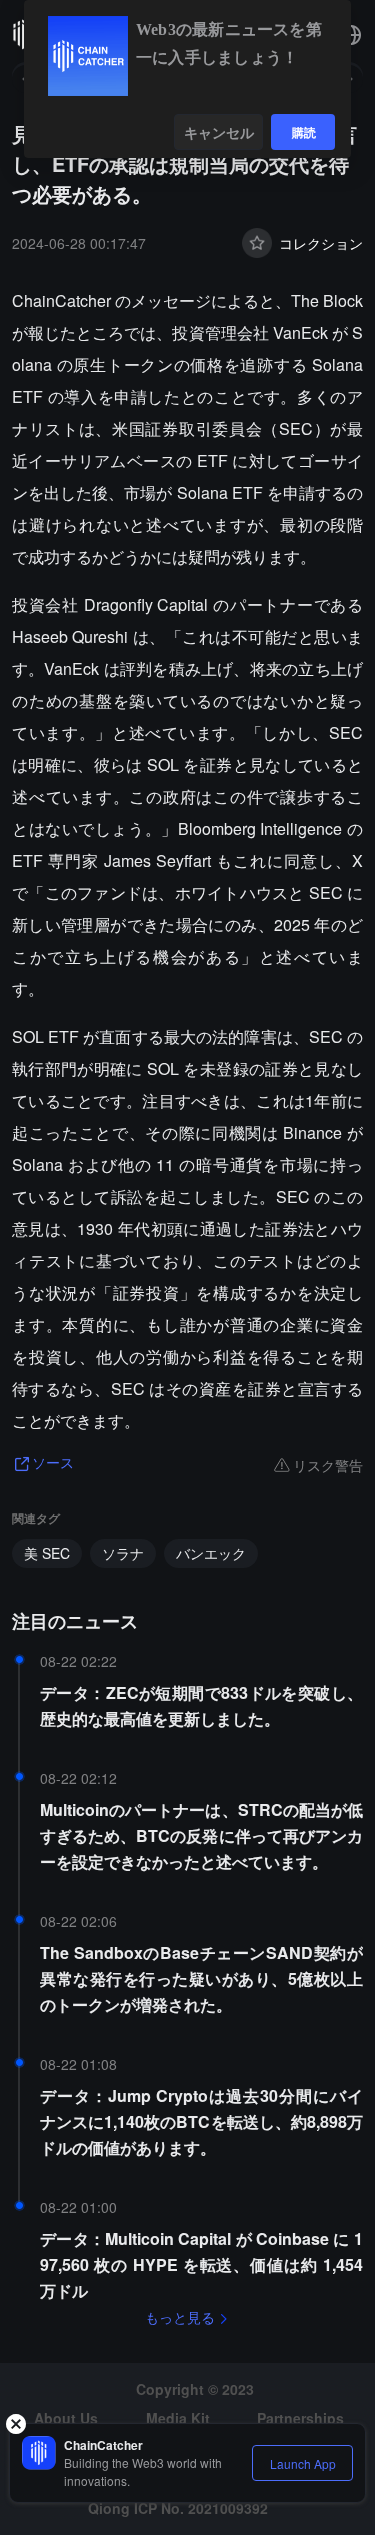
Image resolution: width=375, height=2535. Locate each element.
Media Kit (178, 2418)
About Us (66, 2418)
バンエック (211, 1553)
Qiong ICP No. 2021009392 (178, 2508)
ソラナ (123, 1553)
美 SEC (47, 1553)
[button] (351, 35)
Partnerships (300, 2418)
